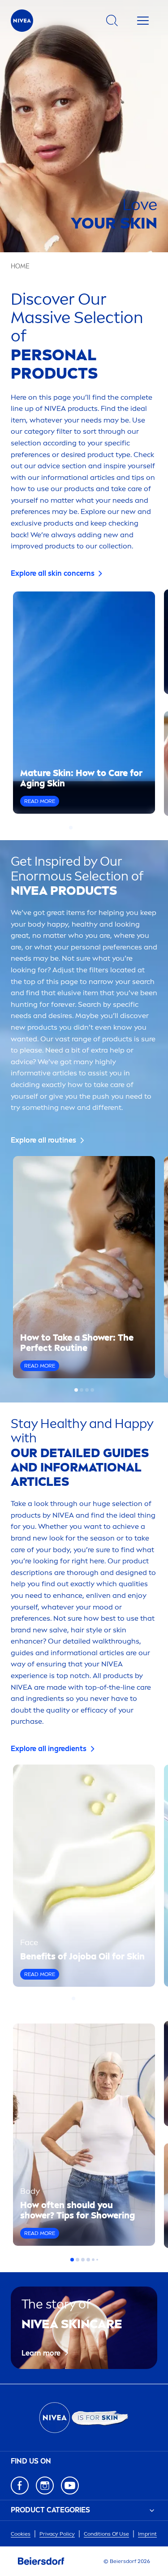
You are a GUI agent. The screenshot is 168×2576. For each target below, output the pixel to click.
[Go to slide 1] (71, 828)
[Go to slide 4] (87, 828)
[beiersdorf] (41, 2561)
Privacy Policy (57, 2534)
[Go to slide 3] (82, 828)
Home (20, 266)
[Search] (112, 21)
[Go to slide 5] (92, 828)
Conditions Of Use (106, 2534)
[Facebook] (20, 2485)
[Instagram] (45, 2485)
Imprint (147, 2534)
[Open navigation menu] (143, 21)
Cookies (21, 2534)
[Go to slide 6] (98, 828)
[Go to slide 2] (76, 828)
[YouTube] (70, 2485)
